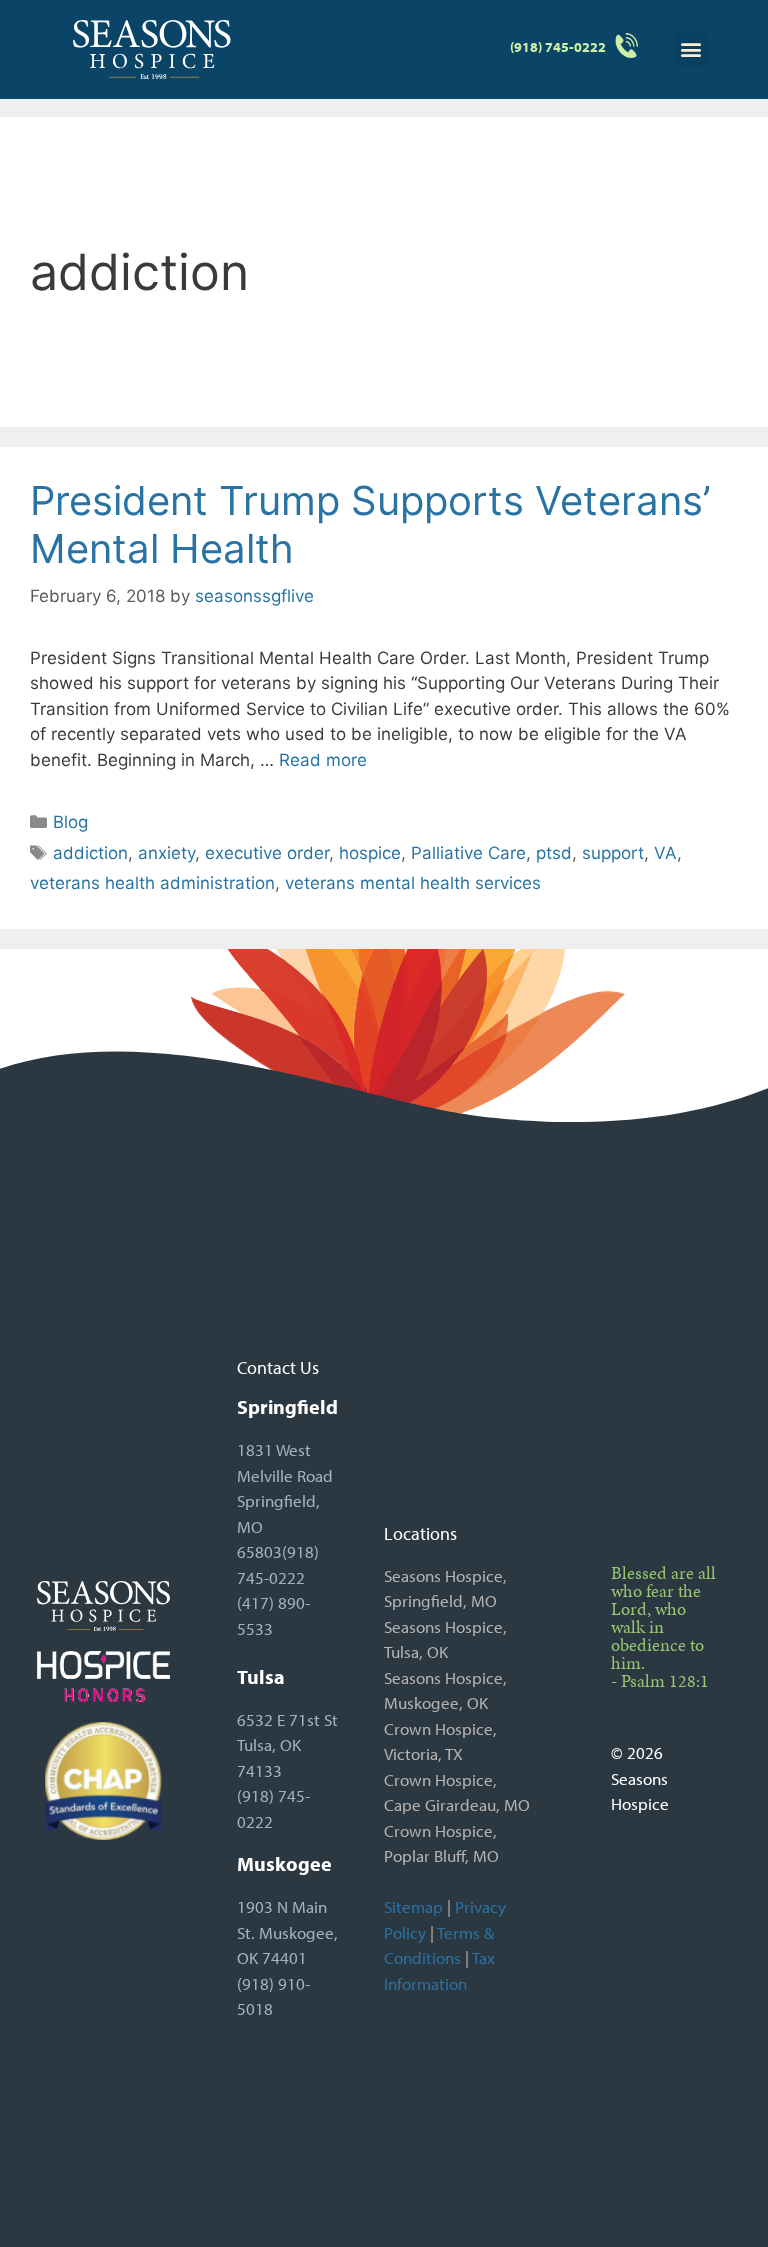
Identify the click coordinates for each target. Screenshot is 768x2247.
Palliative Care (468, 853)
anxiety (166, 853)
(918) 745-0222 (558, 47)
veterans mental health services (413, 883)
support (613, 853)
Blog (70, 822)
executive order (267, 853)
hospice (370, 853)
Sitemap (413, 1906)
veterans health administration (152, 883)
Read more (323, 760)
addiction (90, 853)
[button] (691, 49)
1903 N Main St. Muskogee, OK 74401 (287, 1932)
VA (665, 853)
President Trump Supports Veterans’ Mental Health (370, 524)
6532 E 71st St (287, 1719)
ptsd (554, 853)
